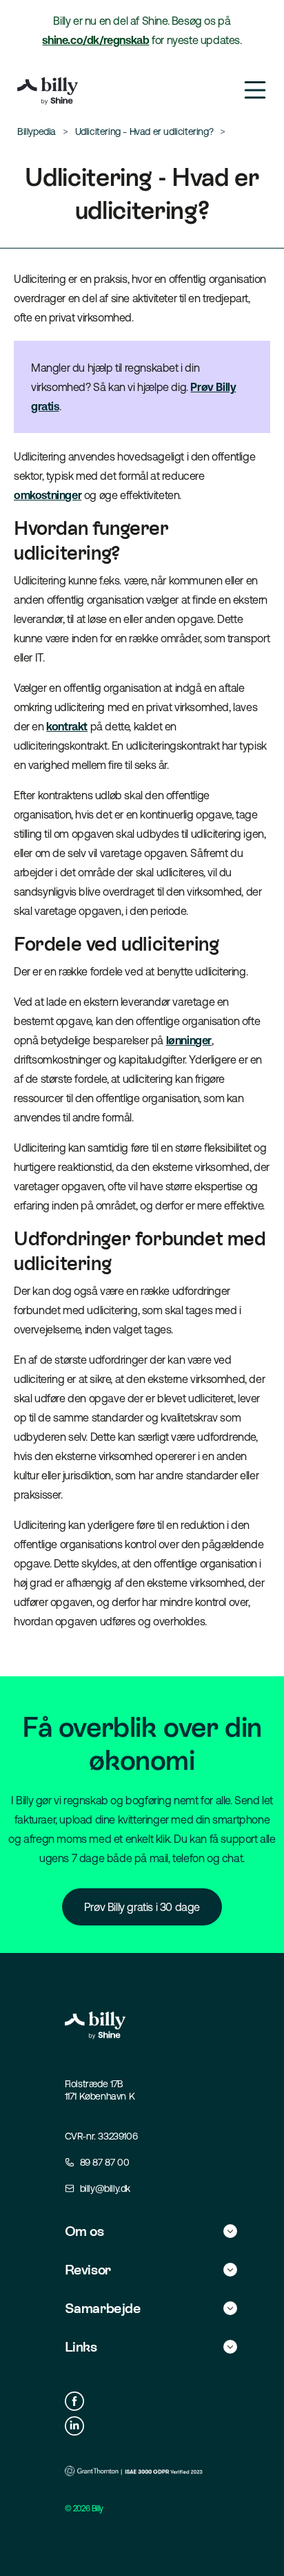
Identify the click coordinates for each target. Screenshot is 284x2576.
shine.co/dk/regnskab (95, 40)
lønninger (189, 1040)
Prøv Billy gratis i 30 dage (142, 1907)
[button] (151, 2231)
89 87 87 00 (105, 2162)
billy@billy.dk (105, 2188)
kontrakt (67, 726)
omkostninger (48, 495)
